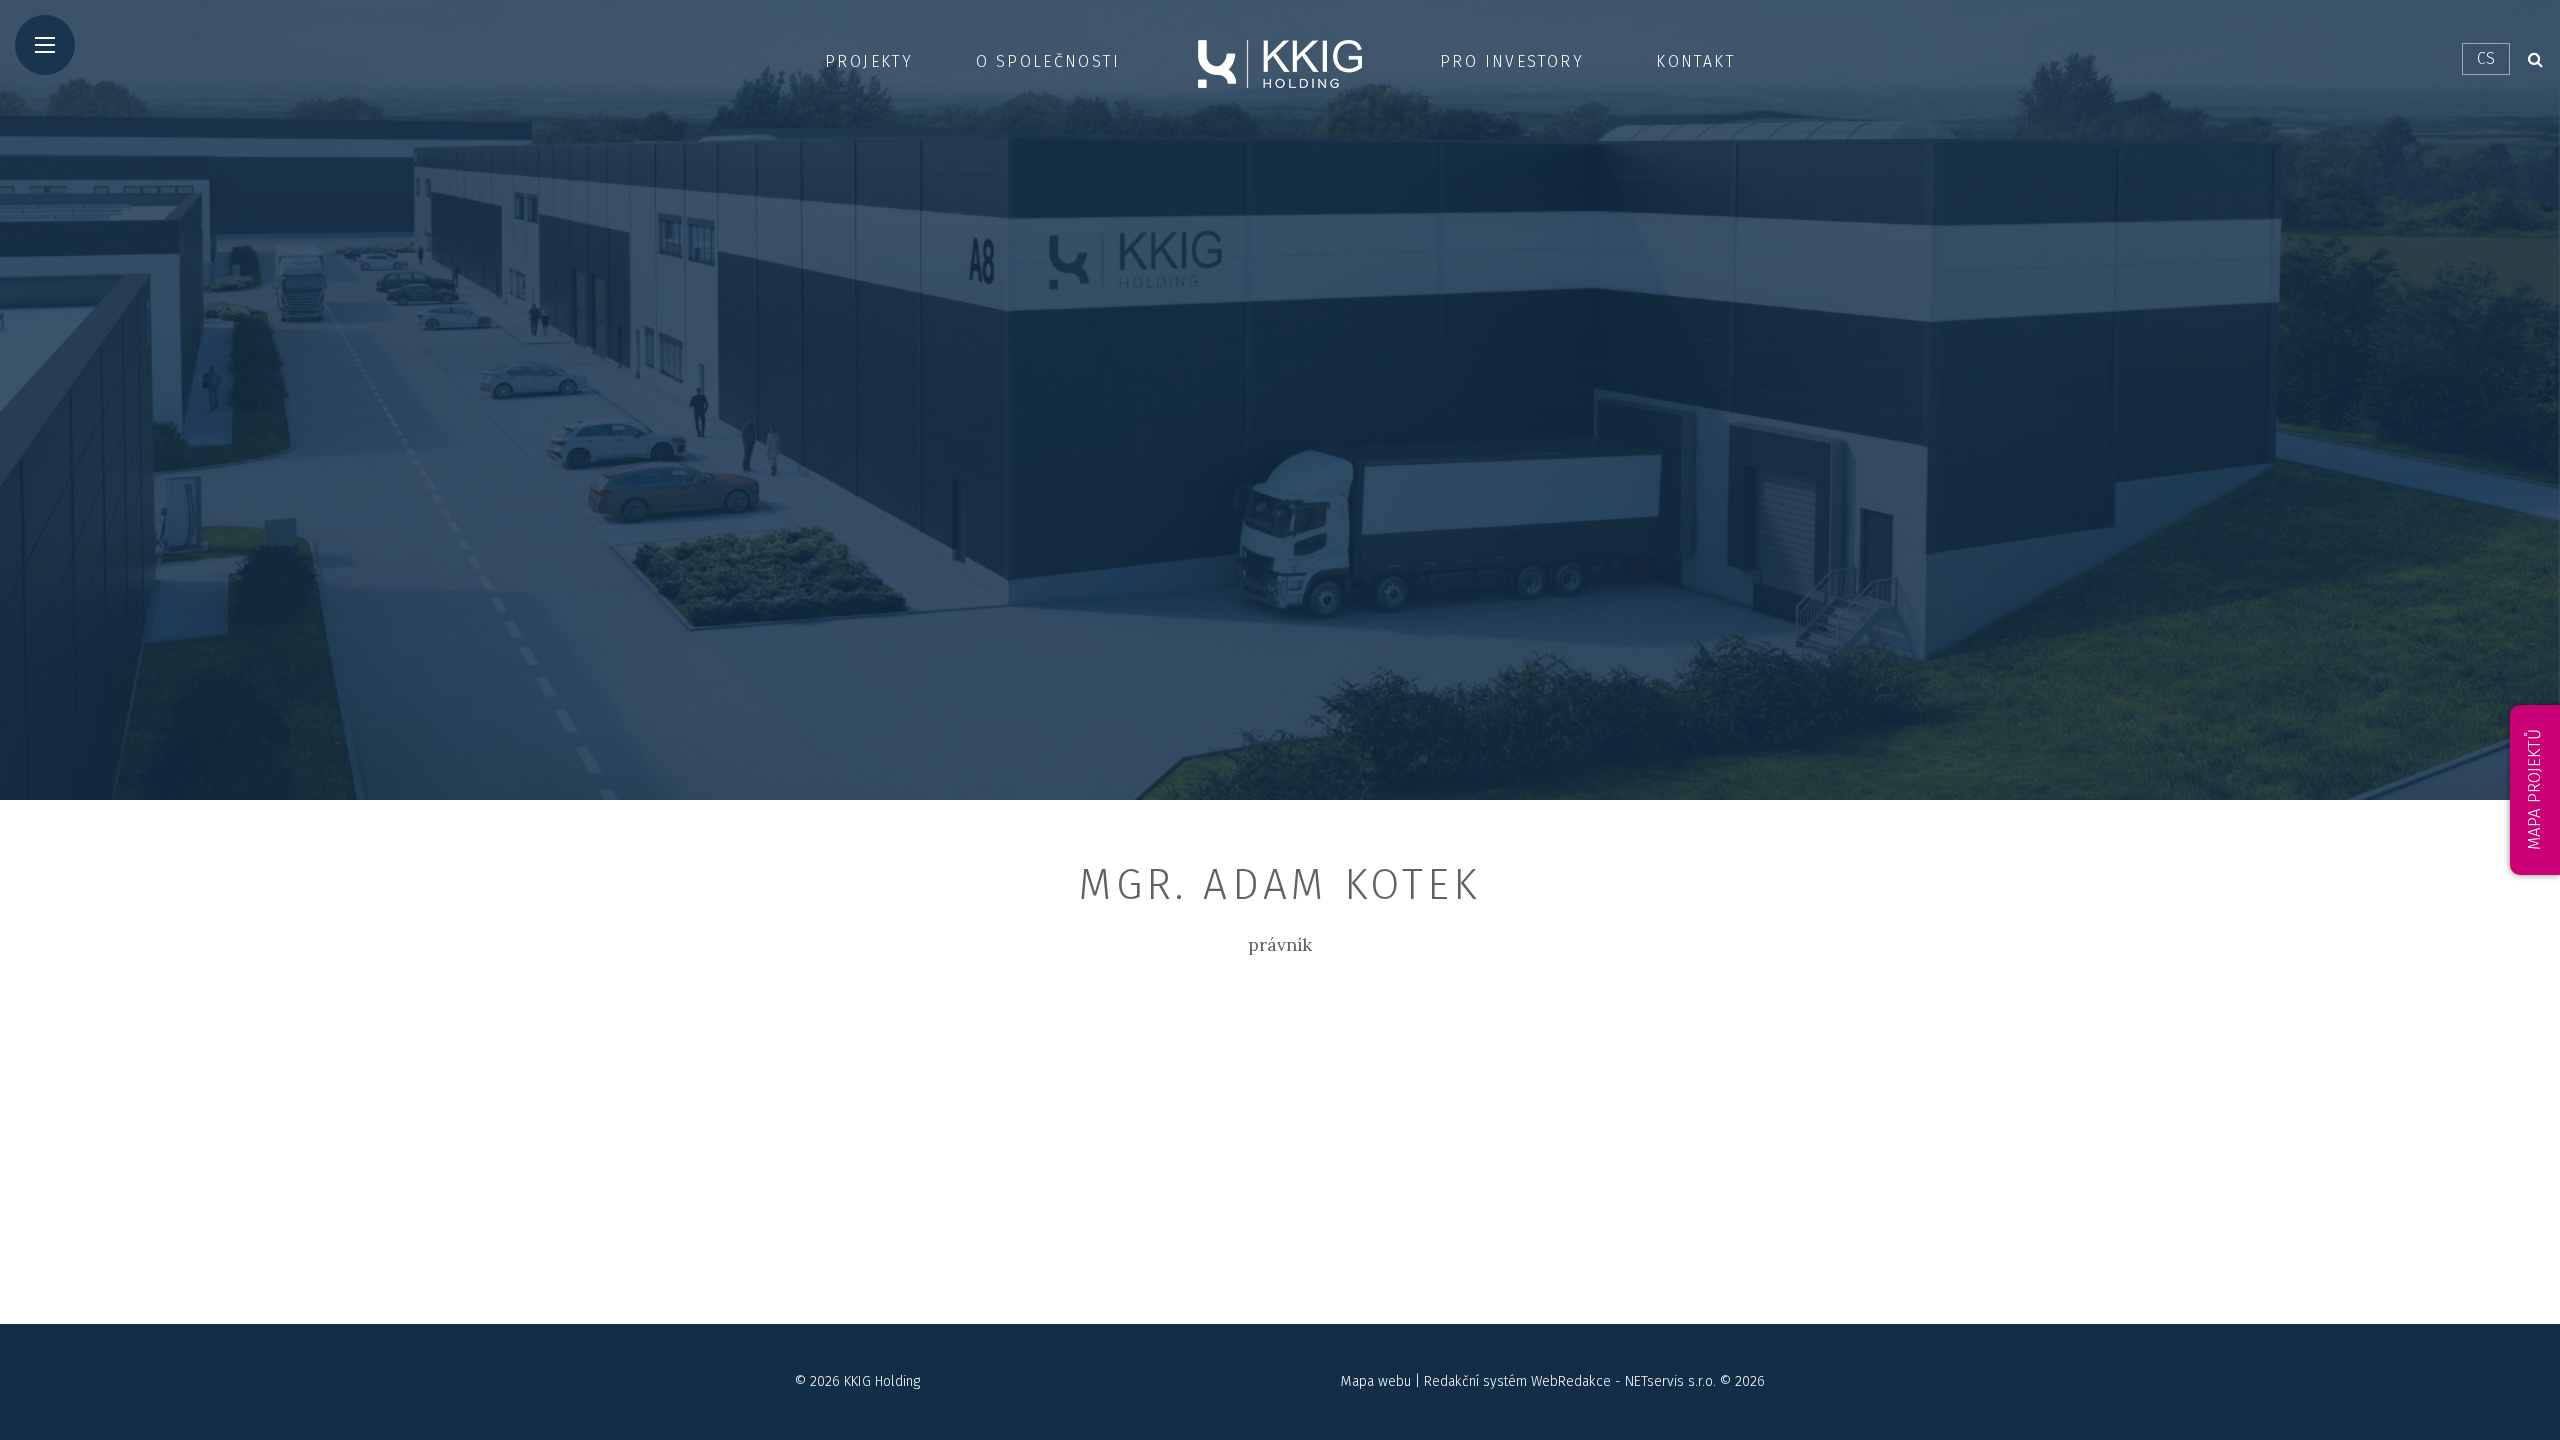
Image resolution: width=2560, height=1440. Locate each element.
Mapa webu (1376, 1381)
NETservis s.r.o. (1670, 1381)
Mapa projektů (2534, 790)
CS (2486, 58)
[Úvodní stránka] (1280, 64)
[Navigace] (45, 45)
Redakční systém (1475, 1381)
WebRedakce (1571, 1381)
